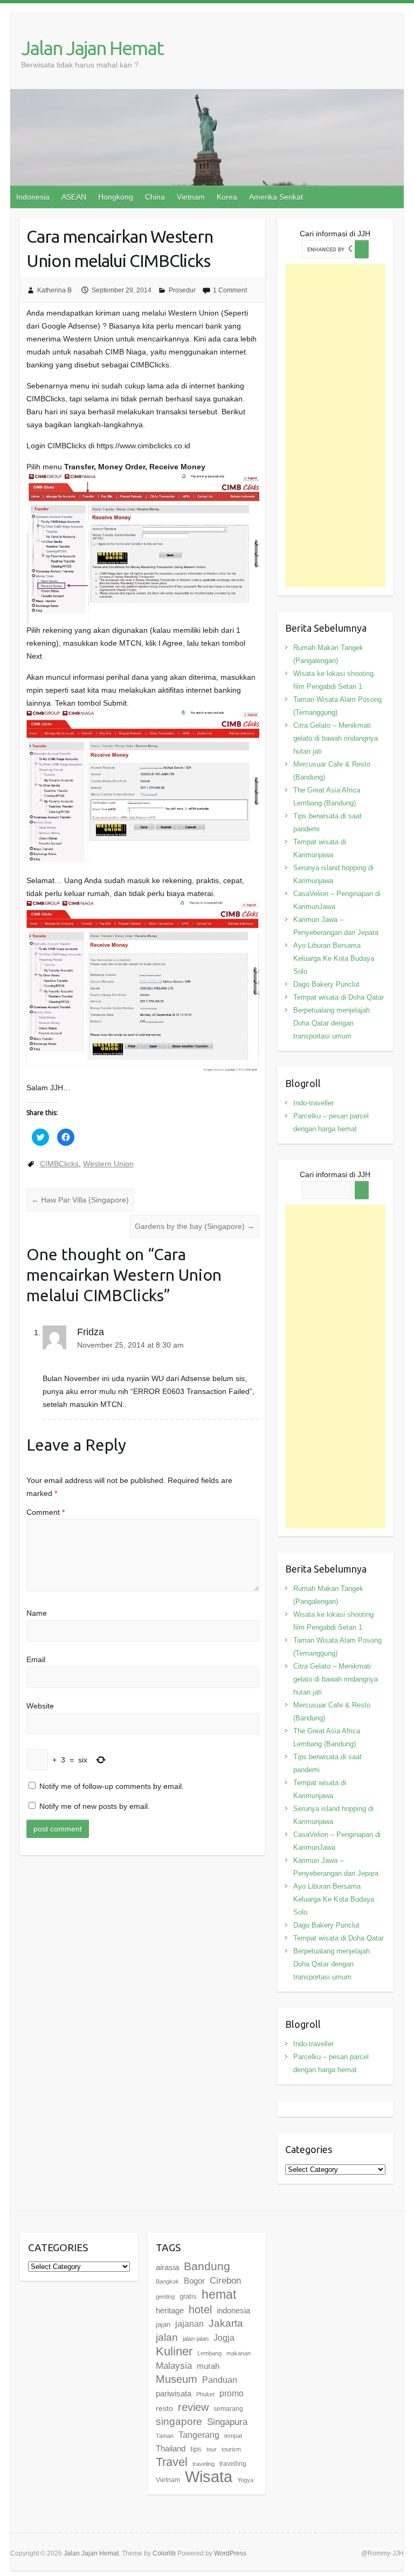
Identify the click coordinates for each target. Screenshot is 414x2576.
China (155, 197)
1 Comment (230, 290)
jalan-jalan (196, 2339)
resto (164, 2408)
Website (40, 1706)
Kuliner (174, 2351)
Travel (172, 2462)
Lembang (209, 2353)
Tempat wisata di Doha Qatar (339, 997)
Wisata (209, 2476)
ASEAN (74, 197)
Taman (165, 2436)
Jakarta (226, 2323)
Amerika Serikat (276, 197)
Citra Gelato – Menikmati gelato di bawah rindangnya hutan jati (336, 738)
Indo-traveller (313, 1103)
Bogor (194, 2281)
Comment (46, 1512)
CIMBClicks (59, 1164)
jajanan (189, 2324)
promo (232, 2393)
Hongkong (116, 197)
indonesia (233, 2311)
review (193, 2407)
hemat (219, 2294)
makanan (239, 2353)
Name (37, 1613)
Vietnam (191, 197)
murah (208, 2366)
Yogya (245, 2480)
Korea (227, 197)
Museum (177, 2379)
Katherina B (54, 290)
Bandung (207, 2266)
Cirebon (225, 2280)
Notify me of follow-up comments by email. (112, 1786)
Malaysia (174, 2366)
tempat (233, 2436)
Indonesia (33, 197)
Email (36, 1659)
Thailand (171, 2448)
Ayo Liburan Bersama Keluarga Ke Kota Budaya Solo (334, 958)
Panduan (220, 2380)
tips (196, 2449)
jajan (163, 2324)
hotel (200, 2309)
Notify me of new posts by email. (95, 1806)
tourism (231, 2449)
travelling (233, 2464)
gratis (188, 2296)
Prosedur (182, 290)
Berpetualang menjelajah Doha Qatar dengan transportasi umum (332, 1023)
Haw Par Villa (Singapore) (80, 1200)
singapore (179, 2421)
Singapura (227, 2422)
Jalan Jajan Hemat (92, 48)
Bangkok (167, 2281)
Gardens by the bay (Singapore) (195, 1226)
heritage (170, 2310)
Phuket (205, 2394)
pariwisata (174, 2393)
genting (165, 2297)
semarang (228, 2409)
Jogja (224, 2338)
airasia (167, 2267)
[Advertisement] (336, 426)
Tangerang (199, 2435)
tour (212, 2449)
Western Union (108, 1164)
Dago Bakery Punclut (326, 984)
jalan (167, 2337)
